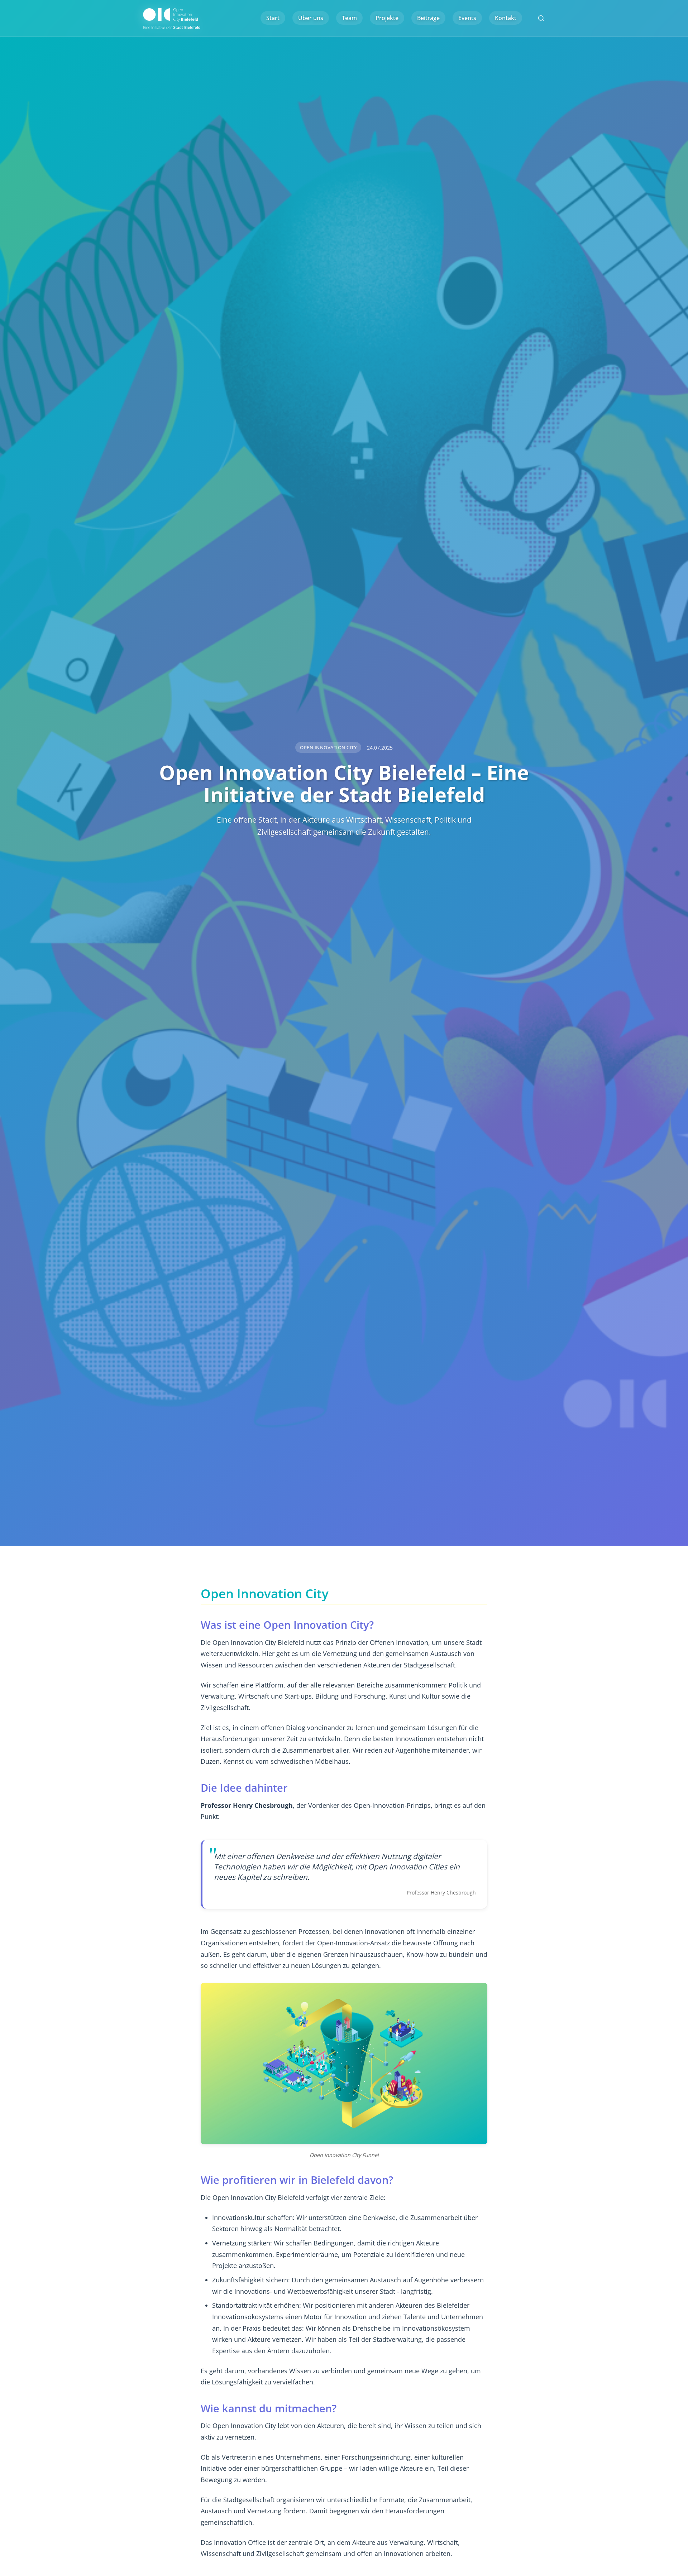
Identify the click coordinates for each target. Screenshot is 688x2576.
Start (273, 18)
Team (349, 18)
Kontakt (506, 18)
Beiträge (428, 18)
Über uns (311, 18)
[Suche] (541, 18)
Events (467, 18)
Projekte (387, 18)
